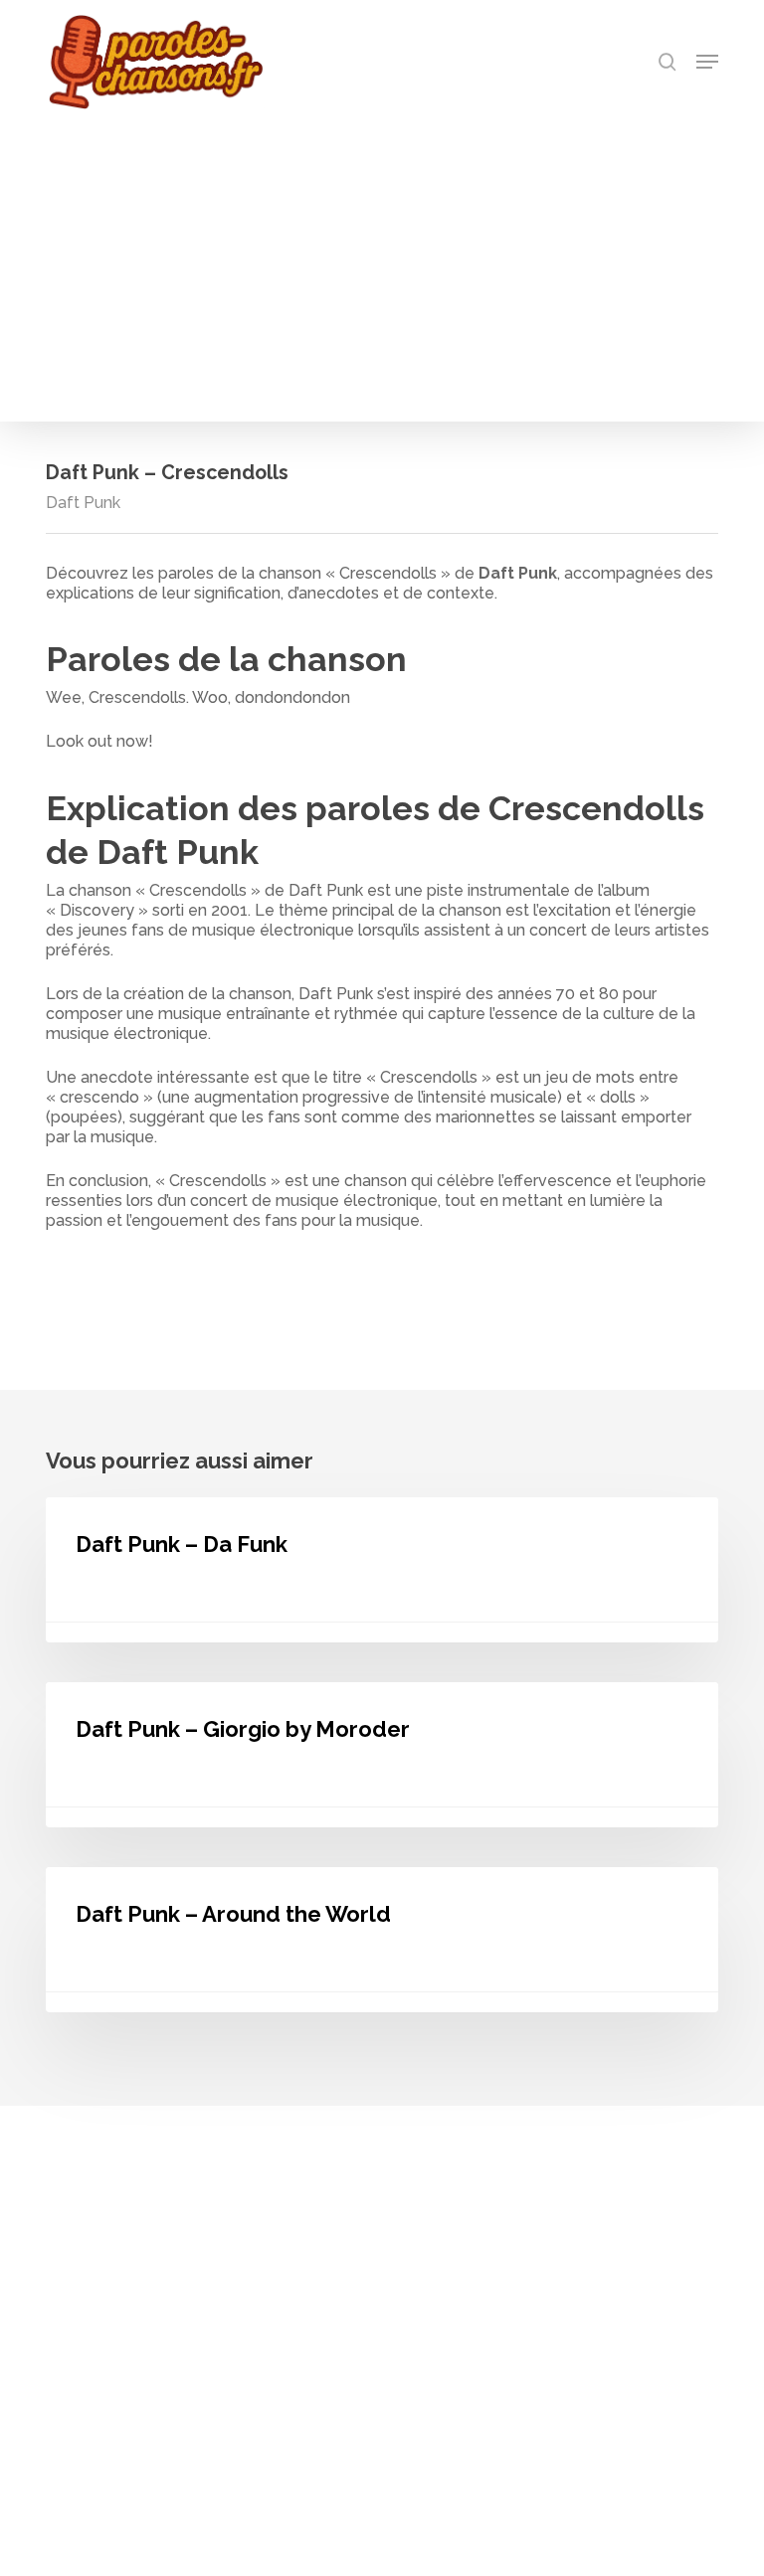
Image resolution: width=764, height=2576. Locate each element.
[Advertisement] (382, 260)
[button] (707, 62)
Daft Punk (83, 503)
